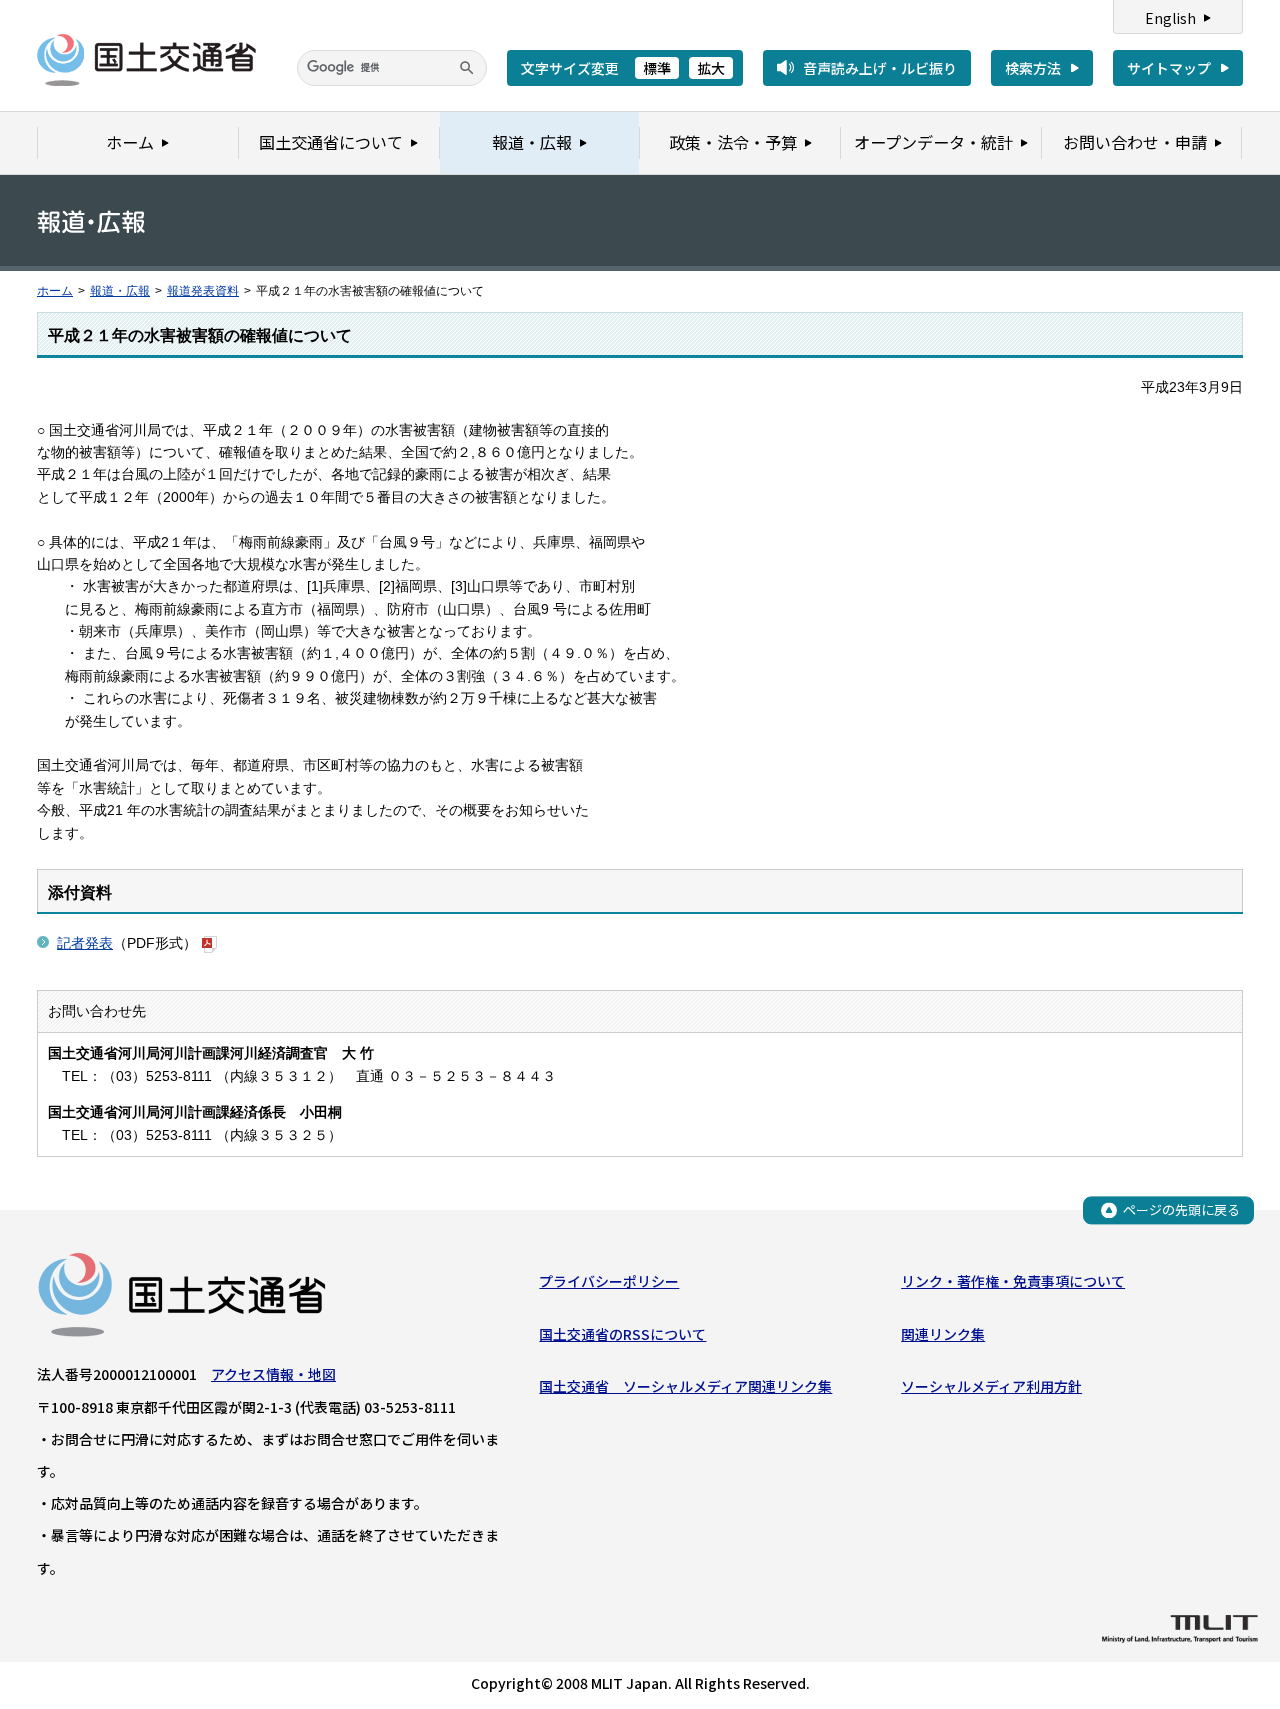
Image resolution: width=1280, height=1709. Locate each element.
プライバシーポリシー (609, 1281)
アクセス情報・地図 (273, 1374)
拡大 (711, 68)
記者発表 (85, 943)
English (1170, 18)
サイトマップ (1169, 68)
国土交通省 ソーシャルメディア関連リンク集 (685, 1386)
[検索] (467, 68)
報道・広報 (120, 291)
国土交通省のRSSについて (622, 1334)
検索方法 (1033, 68)
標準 (657, 68)
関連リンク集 (943, 1334)
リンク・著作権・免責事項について (1013, 1281)
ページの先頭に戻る (1181, 1209)
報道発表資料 (203, 291)
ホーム (55, 291)
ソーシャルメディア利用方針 (991, 1386)
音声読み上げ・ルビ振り (880, 68)
